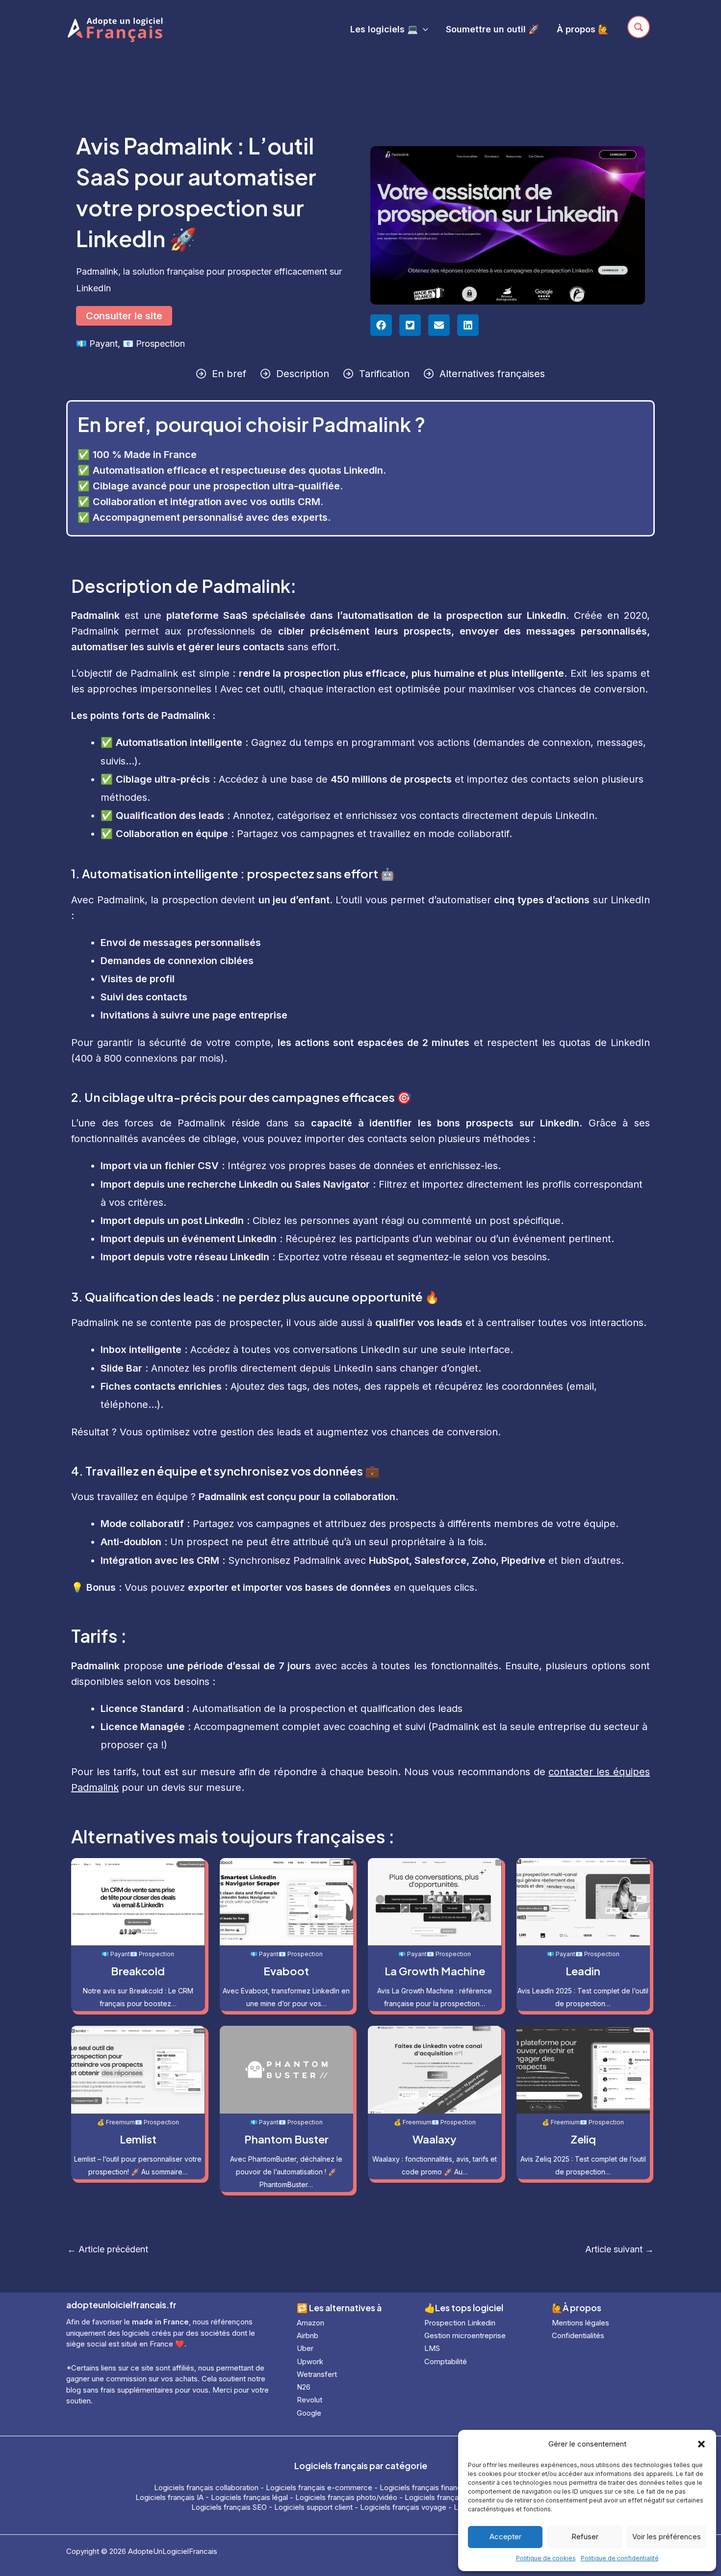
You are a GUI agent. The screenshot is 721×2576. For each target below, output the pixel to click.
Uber (305, 2348)
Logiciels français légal (249, 2497)
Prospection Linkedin (460, 2323)
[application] (423, 29)
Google (309, 2413)
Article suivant (619, 2249)
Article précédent (108, 2249)
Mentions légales (580, 2323)
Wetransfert (317, 2374)
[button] (701, 2444)
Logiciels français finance (423, 2487)
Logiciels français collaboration (206, 2487)
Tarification (384, 374)
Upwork (310, 2361)
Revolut (309, 2400)
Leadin (583, 1971)
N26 (304, 2387)
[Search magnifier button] (639, 27)
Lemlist (138, 2139)
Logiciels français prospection (456, 2497)
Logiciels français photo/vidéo (346, 2497)
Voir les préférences (667, 2537)
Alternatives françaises (492, 374)
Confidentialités (578, 2335)
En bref (229, 374)
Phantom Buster (286, 2139)
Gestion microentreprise (465, 2335)
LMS (432, 2348)
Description (303, 374)
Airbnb (308, 2335)
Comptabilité (446, 2361)
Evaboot (286, 1971)
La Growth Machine (435, 1971)
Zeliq (583, 2139)
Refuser (585, 2537)
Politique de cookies (546, 2558)
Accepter (505, 2537)
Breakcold (138, 1971)
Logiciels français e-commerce (319, 2487)
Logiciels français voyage (403, 2507)
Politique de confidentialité (620, 2558)
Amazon (310, 2323)
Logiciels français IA (169, 2497)
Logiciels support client (313, 2507)
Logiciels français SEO (229, 2507)
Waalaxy (435, 2139)
